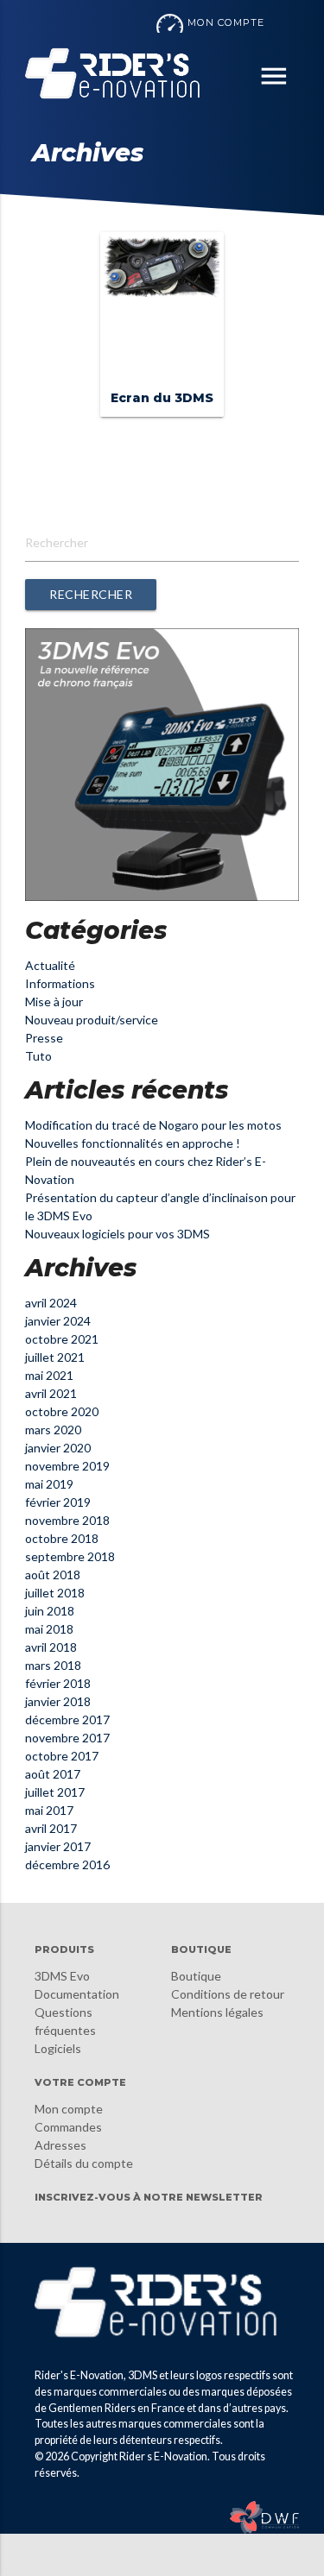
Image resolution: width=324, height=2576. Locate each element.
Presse (44, 1038)
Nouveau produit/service (92, 1020)
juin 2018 (50, 1611)
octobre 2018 (62, 1538)
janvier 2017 (58, 1846)
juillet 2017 (55, 1792)
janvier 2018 (58, 1701)
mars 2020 (53, 1430)
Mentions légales (217, 2012)
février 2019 (58, 1502)
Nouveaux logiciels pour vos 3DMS (118, 1234)
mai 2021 (49, 1375)
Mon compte (69, 2109)
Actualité (50, 965)
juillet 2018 (55, 1593)
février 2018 (58, 1683)
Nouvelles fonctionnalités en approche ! (133, 1143)
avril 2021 (51, 1393)
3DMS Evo (62, 1976)
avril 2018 (51, 1647)
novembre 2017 (67, 1738)
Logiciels (58, 2048)
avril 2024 (51, 1303)
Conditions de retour (228, 1994)
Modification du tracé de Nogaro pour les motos (153, 1125)
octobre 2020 (62, 1411)
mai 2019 (49, 1484)
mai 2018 (49, 1629)
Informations (60, 983)
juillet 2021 (55, 1357)
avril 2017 (51, 1828)
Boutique (196, 1976)
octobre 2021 (62, 1339)
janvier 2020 (58, 1448)
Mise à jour (54, 1001)
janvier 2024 (58, 1321)
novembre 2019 (67, 1466)
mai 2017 (49, 1810)
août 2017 (53, 1774)
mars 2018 (53, 1665)
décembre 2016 (67, 1864)
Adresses (60, 2145)
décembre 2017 (67, 1719)
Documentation (77, 1994)
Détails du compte (84, 2163)
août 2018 (53, 1575)
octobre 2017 (62, 1756)
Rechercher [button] (91, 594)
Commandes (68, 2127)
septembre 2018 (70, 1556)
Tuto (38, 1056)
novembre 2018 (67, 1520)
